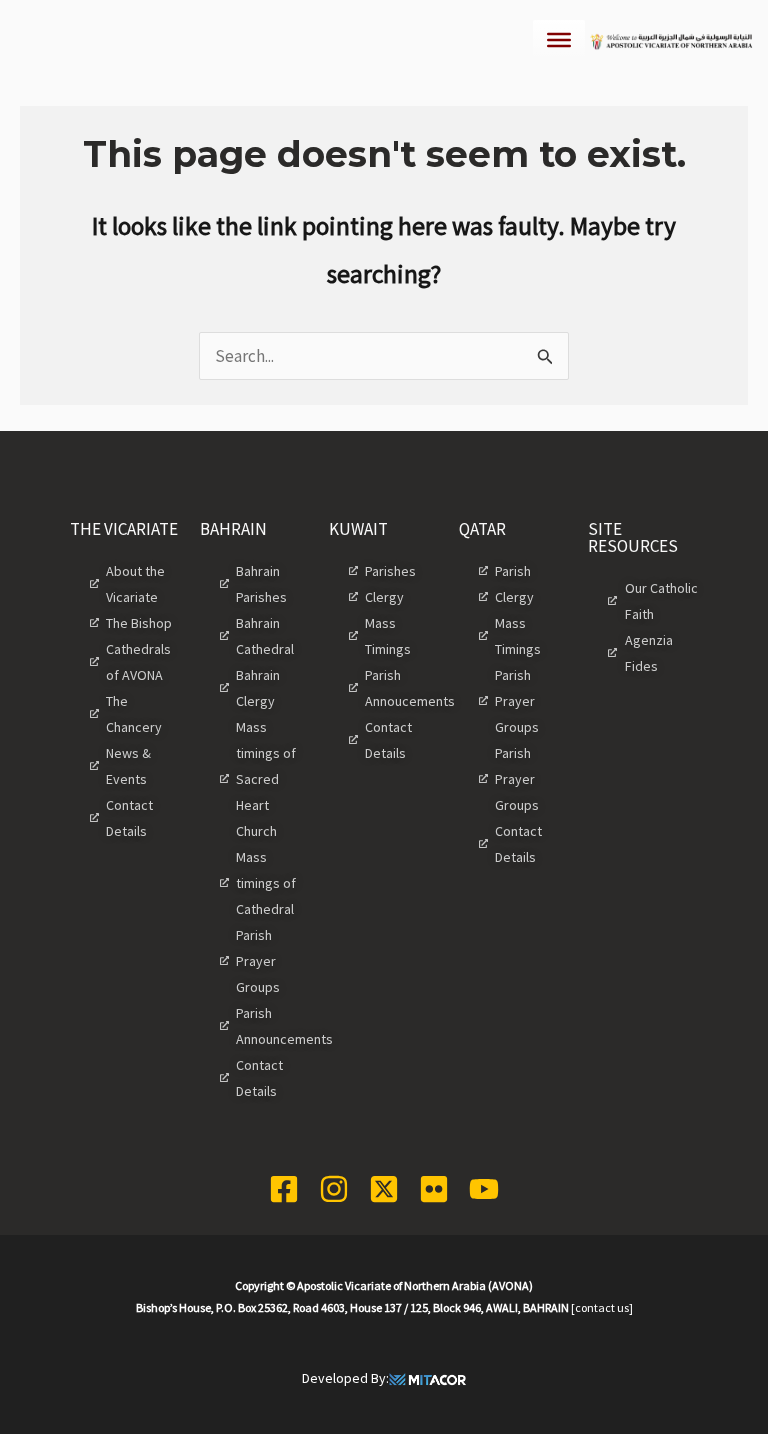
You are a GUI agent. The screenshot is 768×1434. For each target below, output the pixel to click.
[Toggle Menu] (559, 40)
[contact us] (602, 1307)
